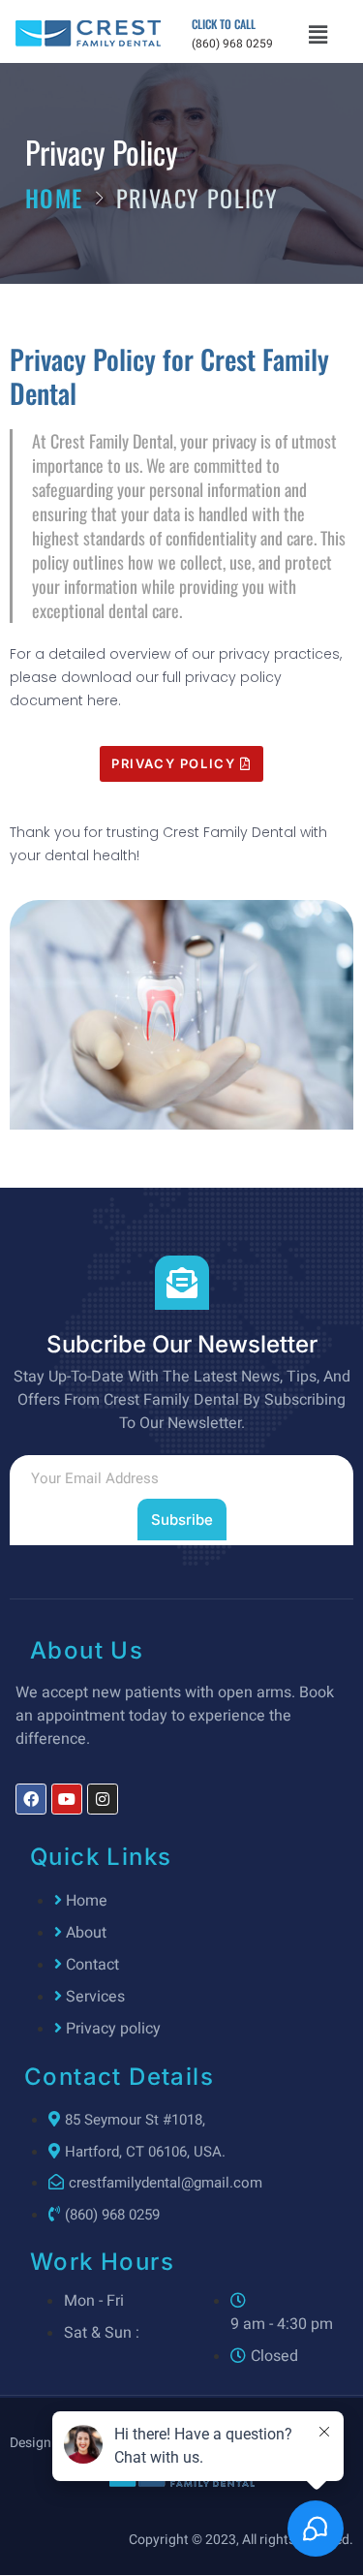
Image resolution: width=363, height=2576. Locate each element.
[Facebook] (31, 1799)
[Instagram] (103, 1799)
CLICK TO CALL (224, 24)
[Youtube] (67, 1799)
